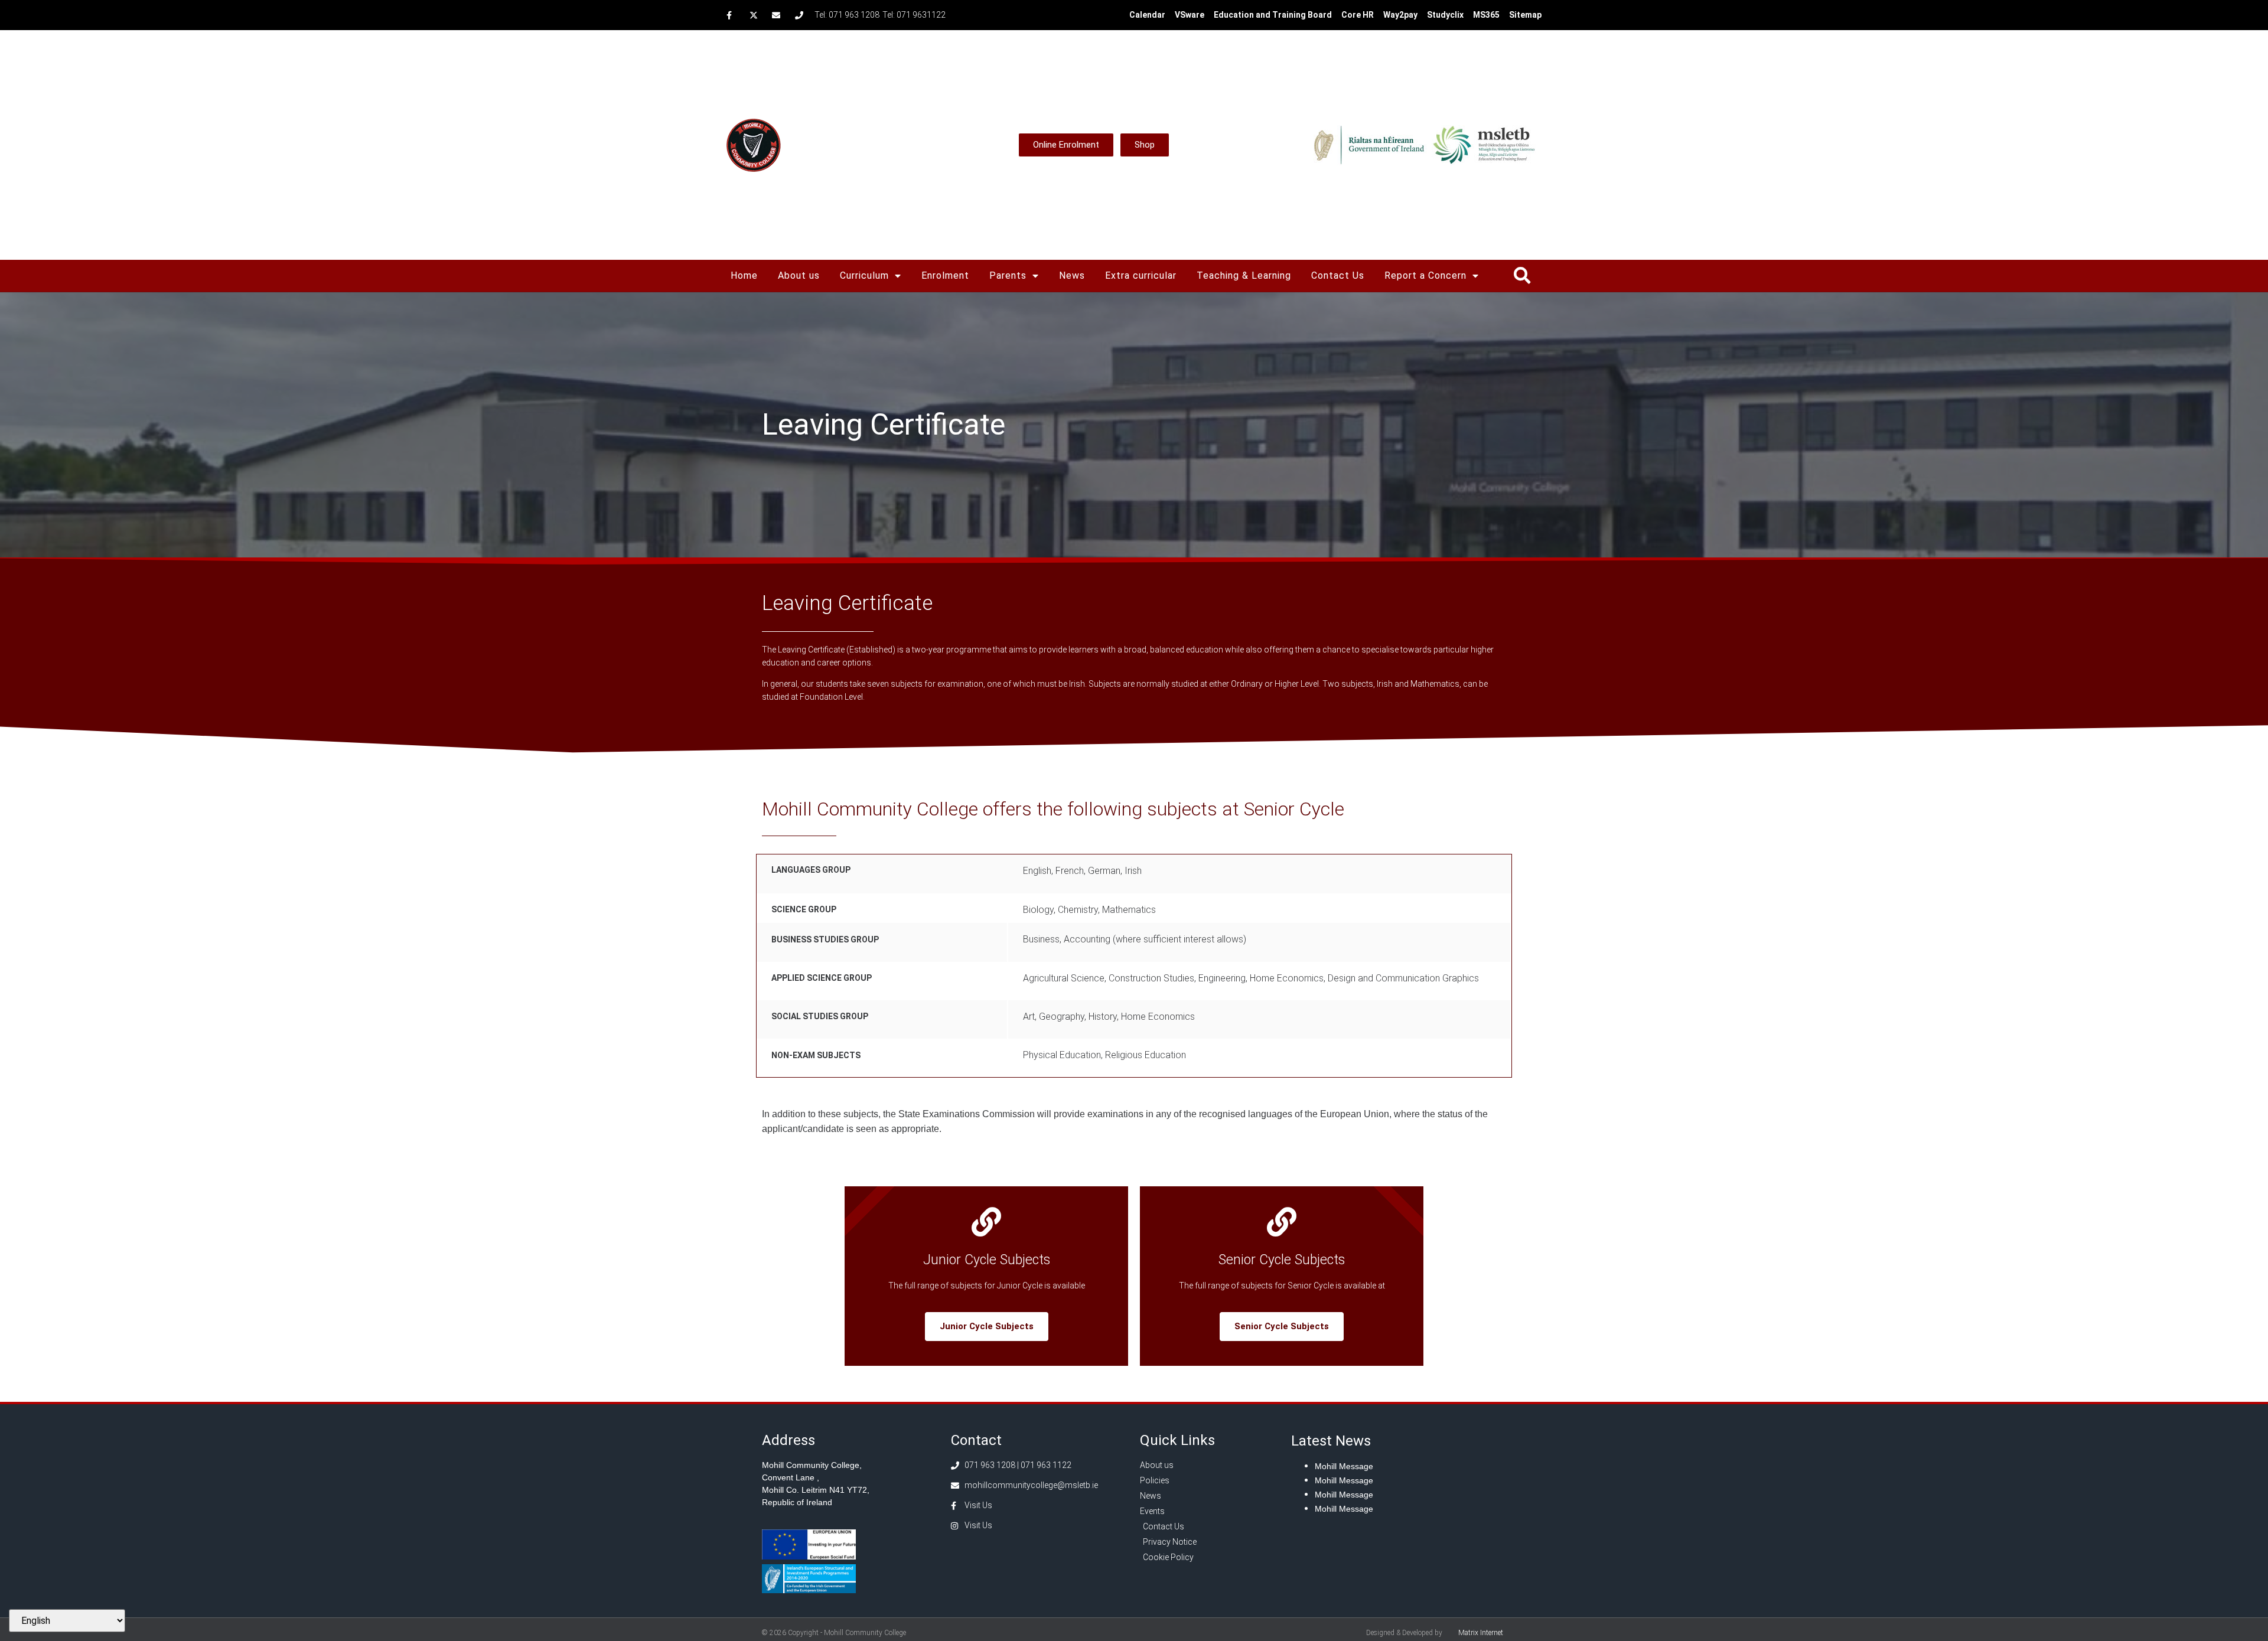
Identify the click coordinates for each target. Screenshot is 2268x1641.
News (1072, 275)
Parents (1008, 275)
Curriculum (864, 275)
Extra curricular (1141, 275)
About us (799, 275)
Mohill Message (1344, 1466)
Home (744, 275)
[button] (1522, 276)
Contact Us (1338, 275)
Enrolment (945, 275)
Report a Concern (1425, 275)
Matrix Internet (1481, 1633)
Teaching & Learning (1244, 275)
